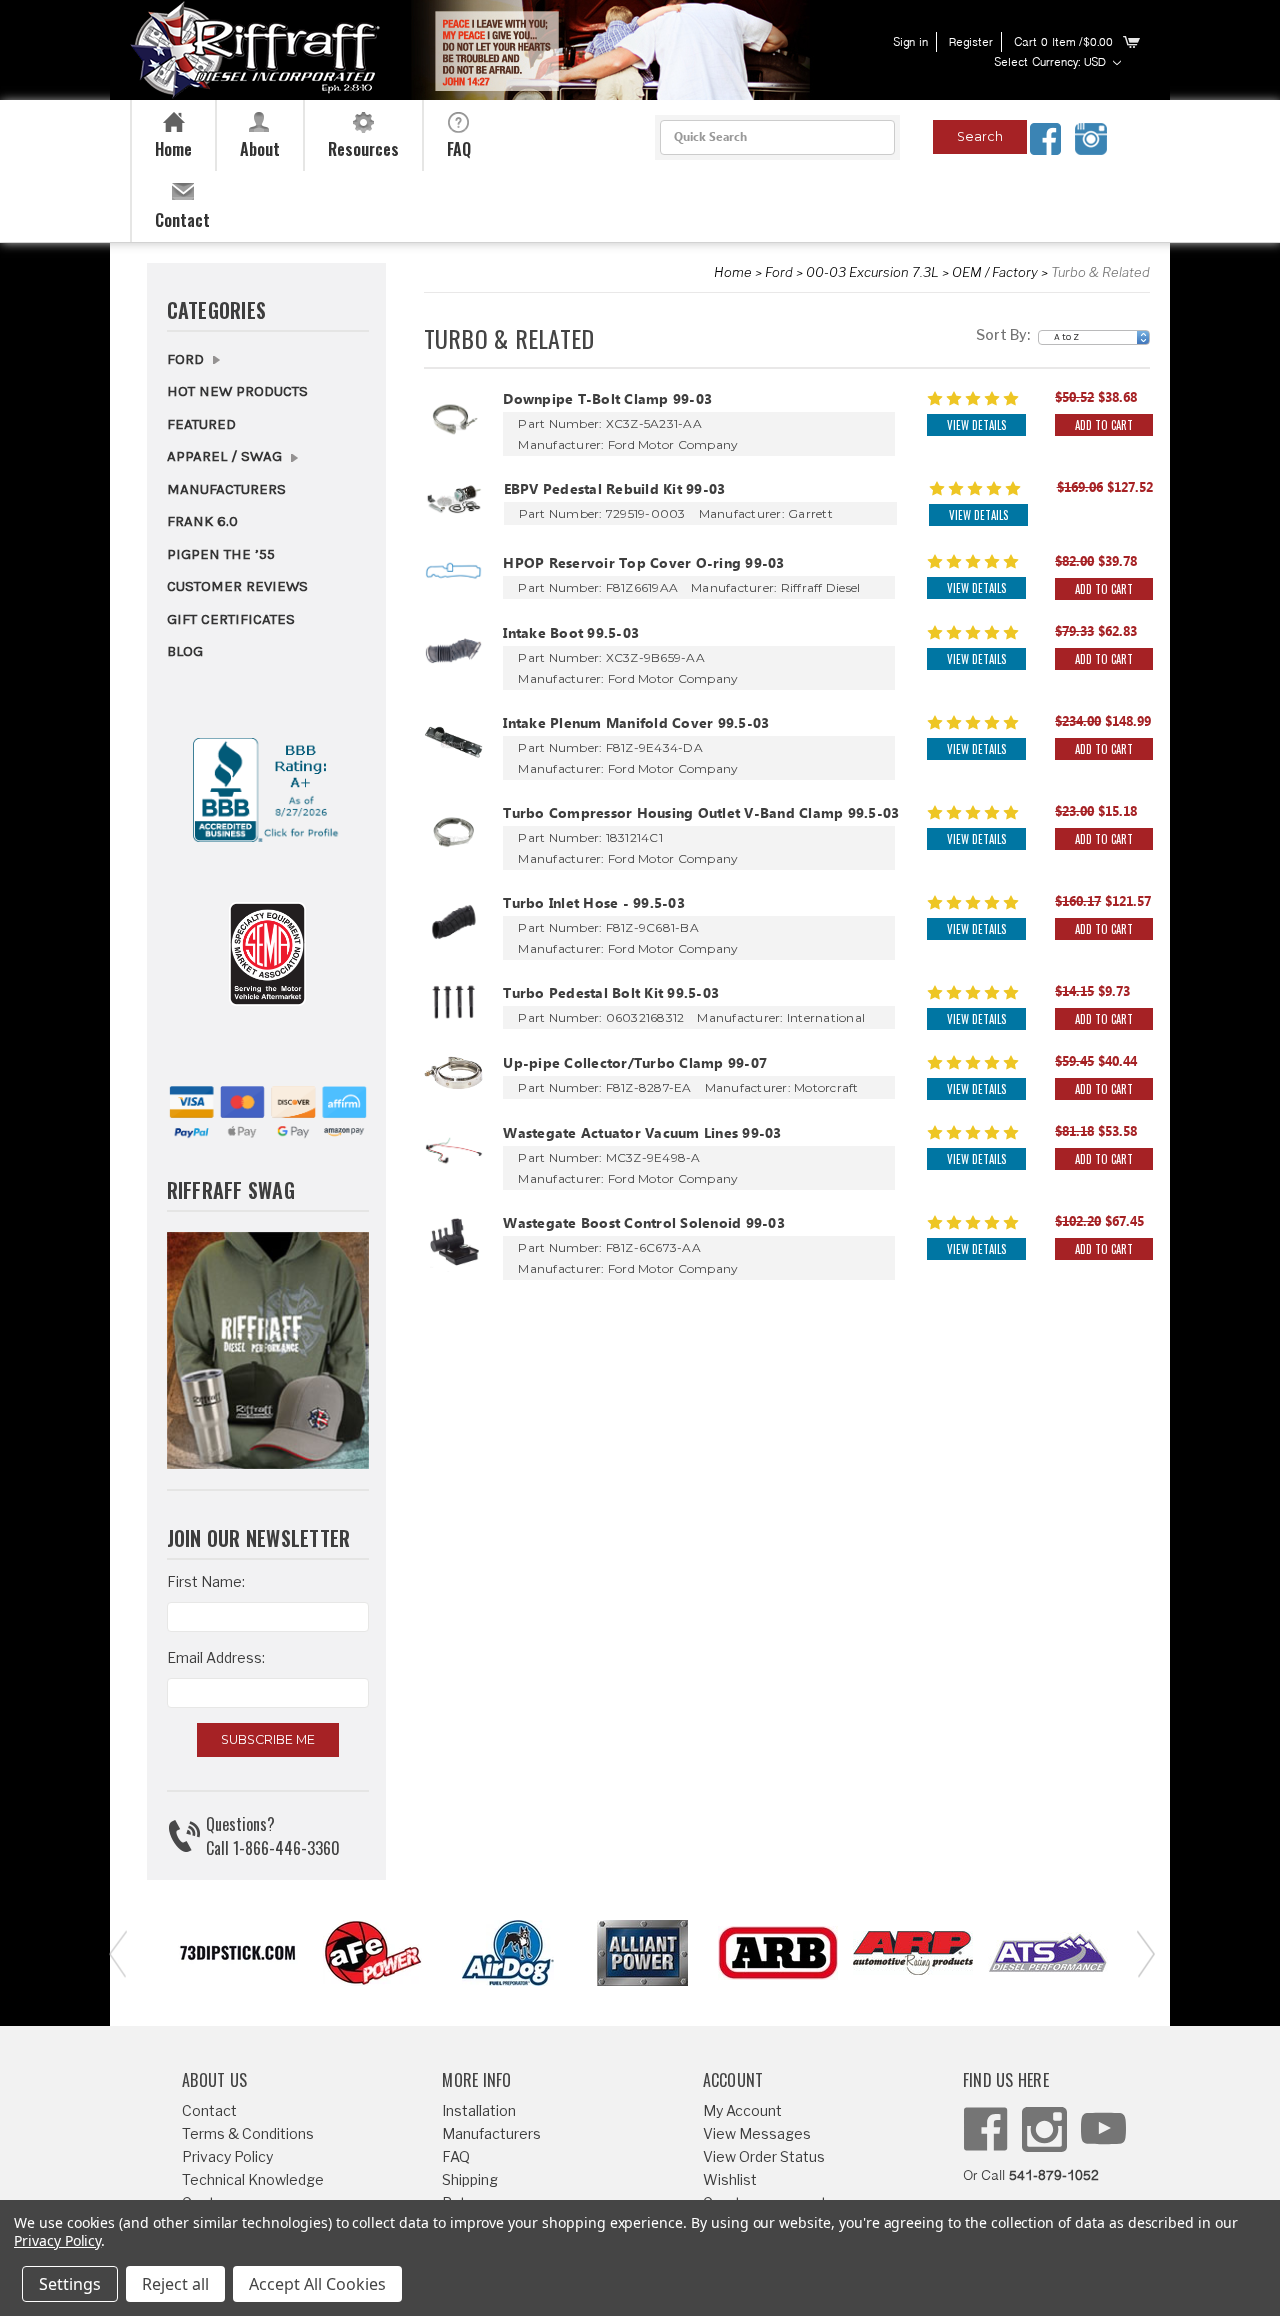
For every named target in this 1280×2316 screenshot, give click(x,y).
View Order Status (764, 2156)
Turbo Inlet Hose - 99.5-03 (594, 905)
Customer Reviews (237, 586)
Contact (209, 2110)
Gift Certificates (231, 619)
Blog (185, 651)
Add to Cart (1104, 425)
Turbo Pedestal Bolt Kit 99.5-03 (611, 995)
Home (733, 272)
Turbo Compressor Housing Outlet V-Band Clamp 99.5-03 (701, 815)
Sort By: (1003, 334)
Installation (479, 2110)
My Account (742, 2110)
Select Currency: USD (1052, 63)
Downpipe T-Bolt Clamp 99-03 (607, 401)
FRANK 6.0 (202, 521)
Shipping (470, 2179)
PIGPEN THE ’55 (221, 554)
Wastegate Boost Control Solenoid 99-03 (644, 1225)
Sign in (910, 43)
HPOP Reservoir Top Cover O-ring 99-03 (643, 565)
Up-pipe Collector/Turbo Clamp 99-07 (635, 1065)
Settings (70, 2284)
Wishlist (730, 2179)
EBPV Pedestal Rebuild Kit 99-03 (615, 491)
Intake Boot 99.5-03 (571, 635)
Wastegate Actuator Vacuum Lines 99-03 (642, 1135)
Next (1140, 1952)
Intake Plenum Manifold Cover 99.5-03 (636, 725)
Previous (115, 1952)
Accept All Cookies (317, 2284)
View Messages (757, 2133)
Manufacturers (226, 489)
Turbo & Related (1100, 272)
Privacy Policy (227, 2156)
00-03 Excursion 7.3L (872, 272)
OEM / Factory (995, 272)
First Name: (206, 1581)
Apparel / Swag (226, 456)
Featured (201, 424)
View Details (976, 425)
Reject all (175, 2284)
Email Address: (216, 1657)
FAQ (456, 2156)
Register (971, 43)
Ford (779, 272)
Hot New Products (237, 391)
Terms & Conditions (248, 2133)
